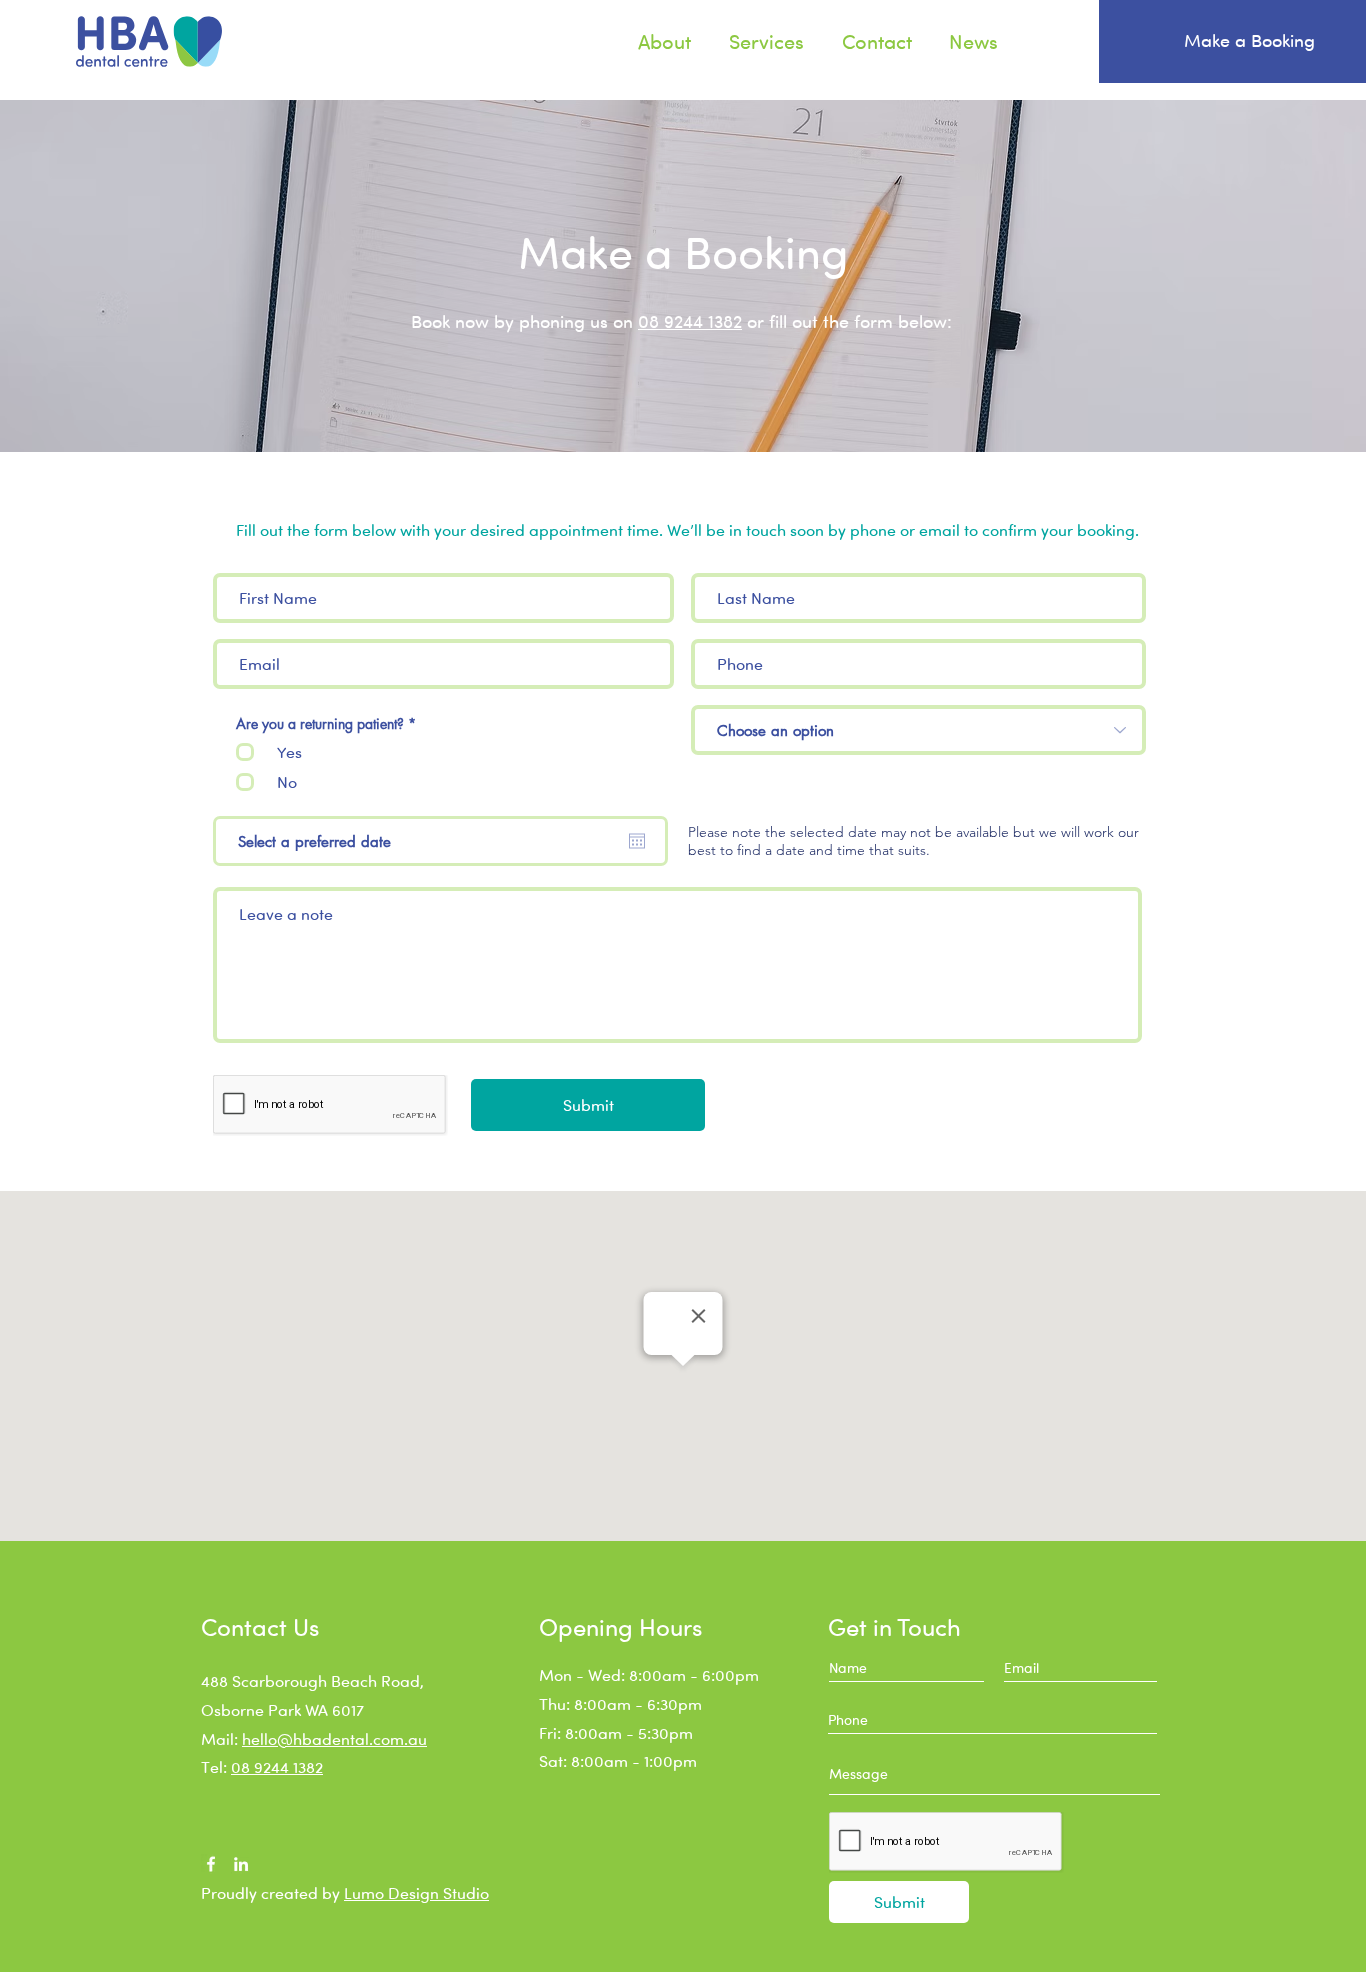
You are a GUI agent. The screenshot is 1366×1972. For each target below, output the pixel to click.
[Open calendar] (637, 841)
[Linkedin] (241, 1864)
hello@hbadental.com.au (334, 1739)
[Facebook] (211, 1864)
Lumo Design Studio (416, 1893)
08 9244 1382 (690, 321)
